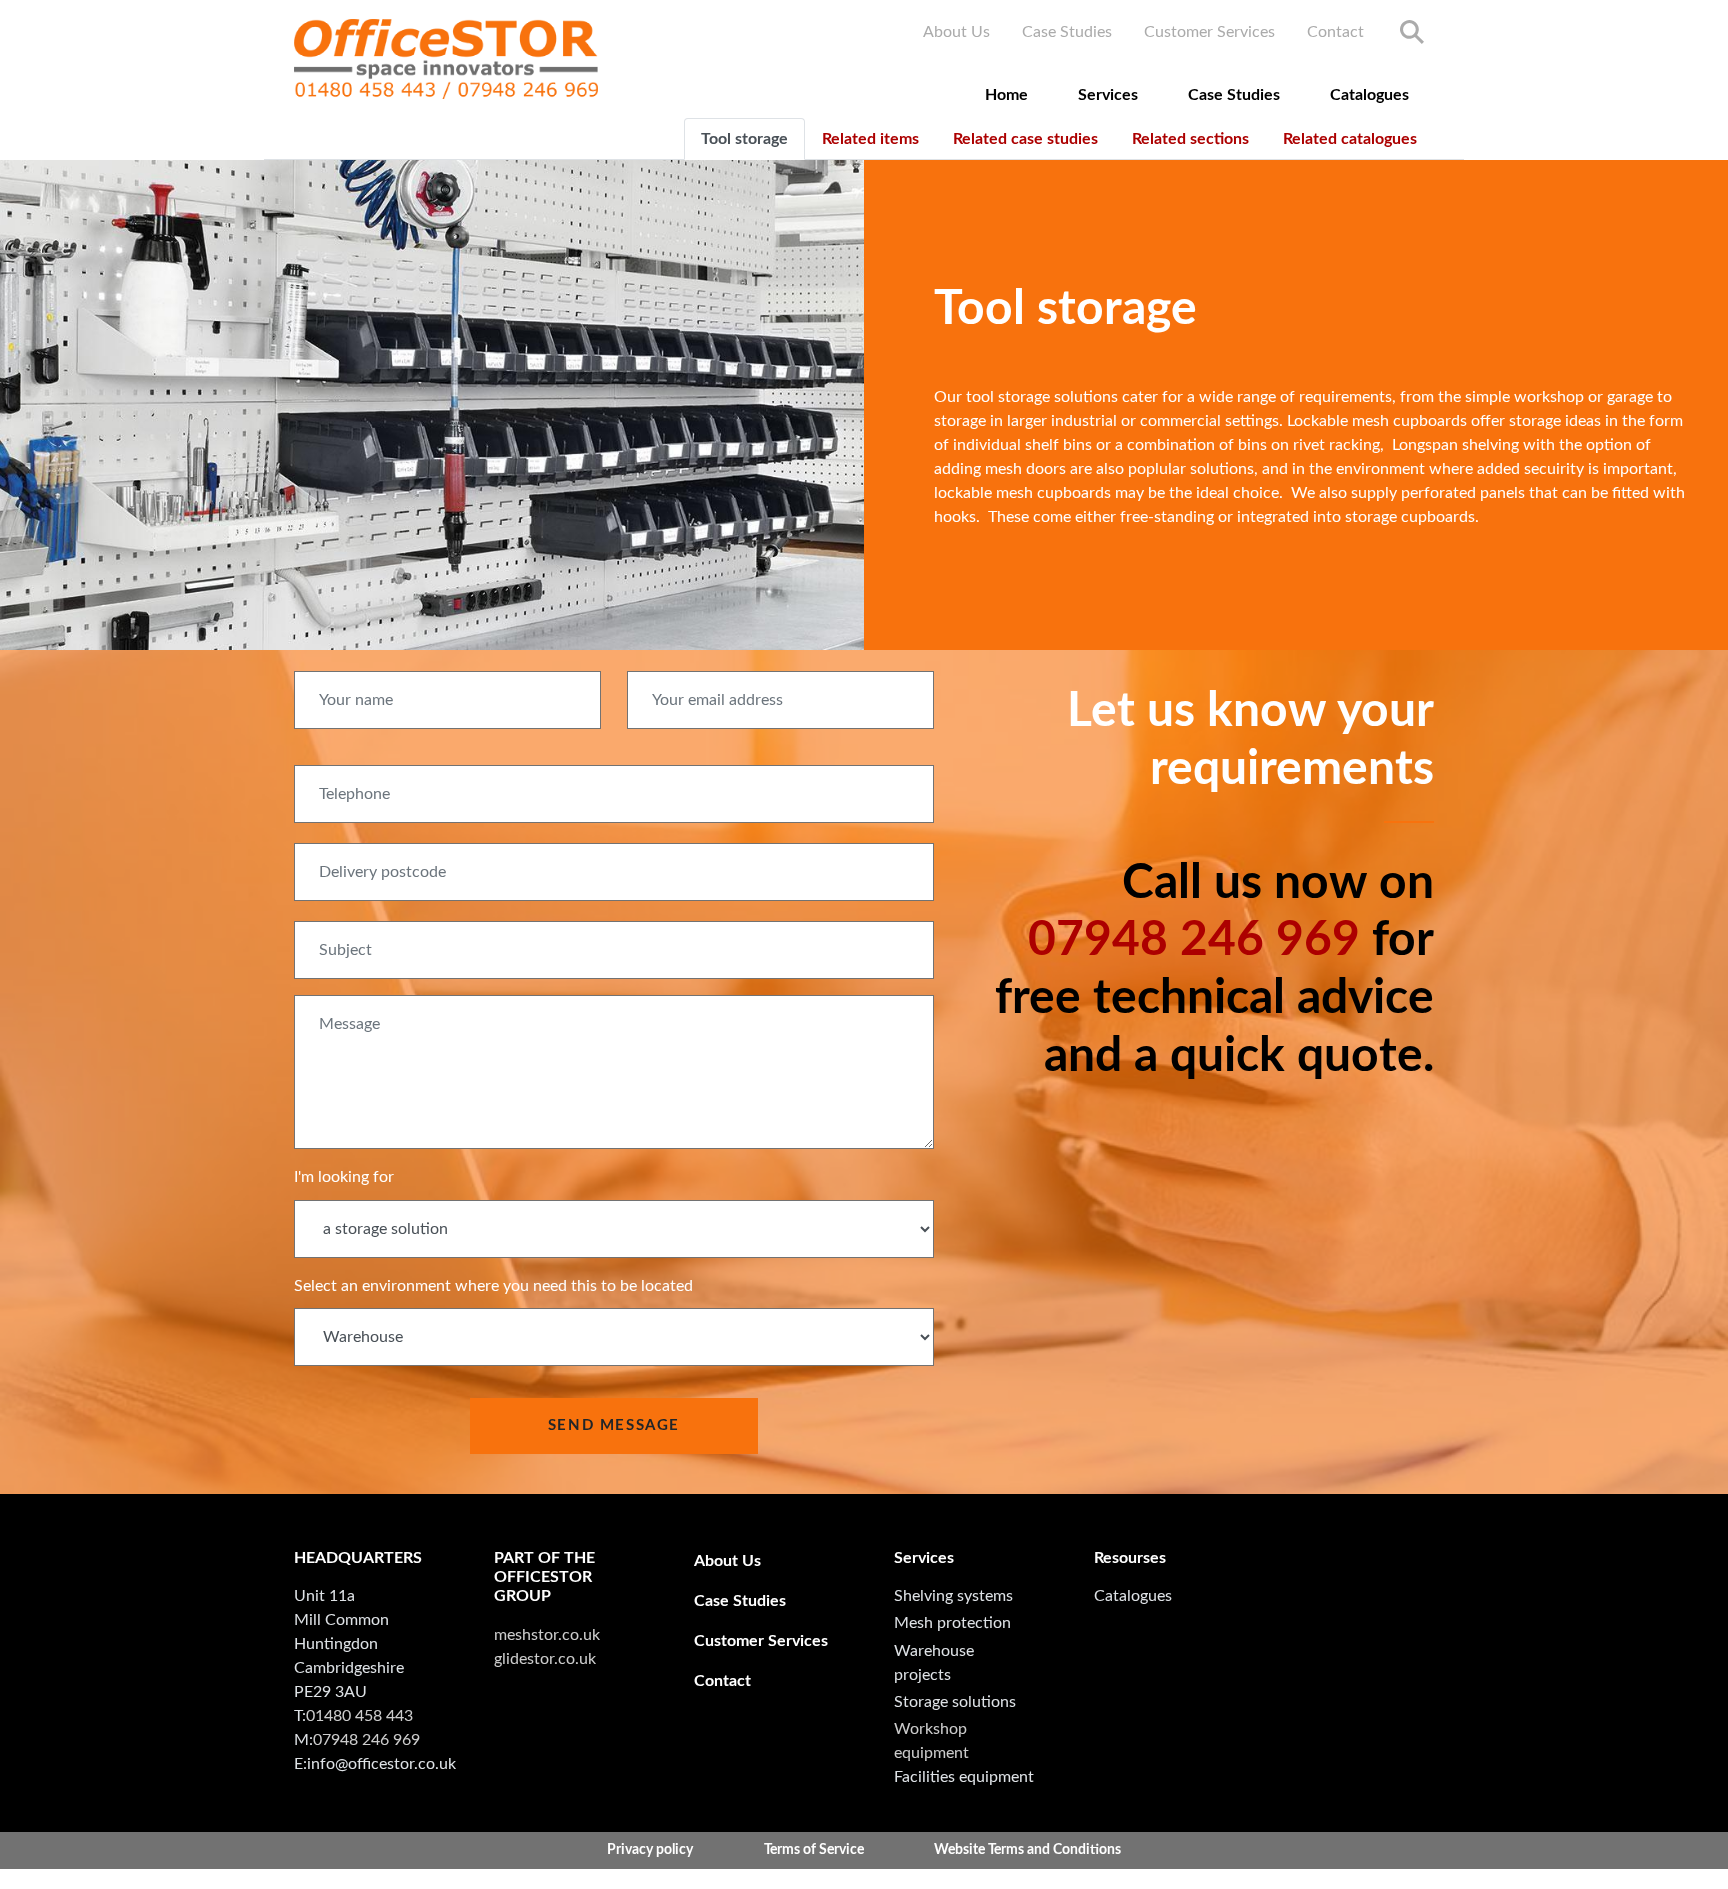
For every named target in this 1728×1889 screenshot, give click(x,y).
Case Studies (1067, 32)
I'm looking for (344, 1177)
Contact (1335, 32)
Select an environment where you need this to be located (493, 1286)
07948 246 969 (1194, 940)
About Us (956, 32)
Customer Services (1209, 32)
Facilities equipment (964, 1777)
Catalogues (1369, 95)
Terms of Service (814, 1850)
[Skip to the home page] (446, 59)
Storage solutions (955, 1702)
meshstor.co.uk (547, 1635)
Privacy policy (650, 1850)
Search (1412, 32)
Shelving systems (953, 1596)
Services (1108, 95)
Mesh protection (952, 1623)
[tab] (744, 139)
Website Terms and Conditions (1027, 1850)
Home (1006, 95)
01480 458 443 (359, 1716)
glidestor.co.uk (545, 1659)
